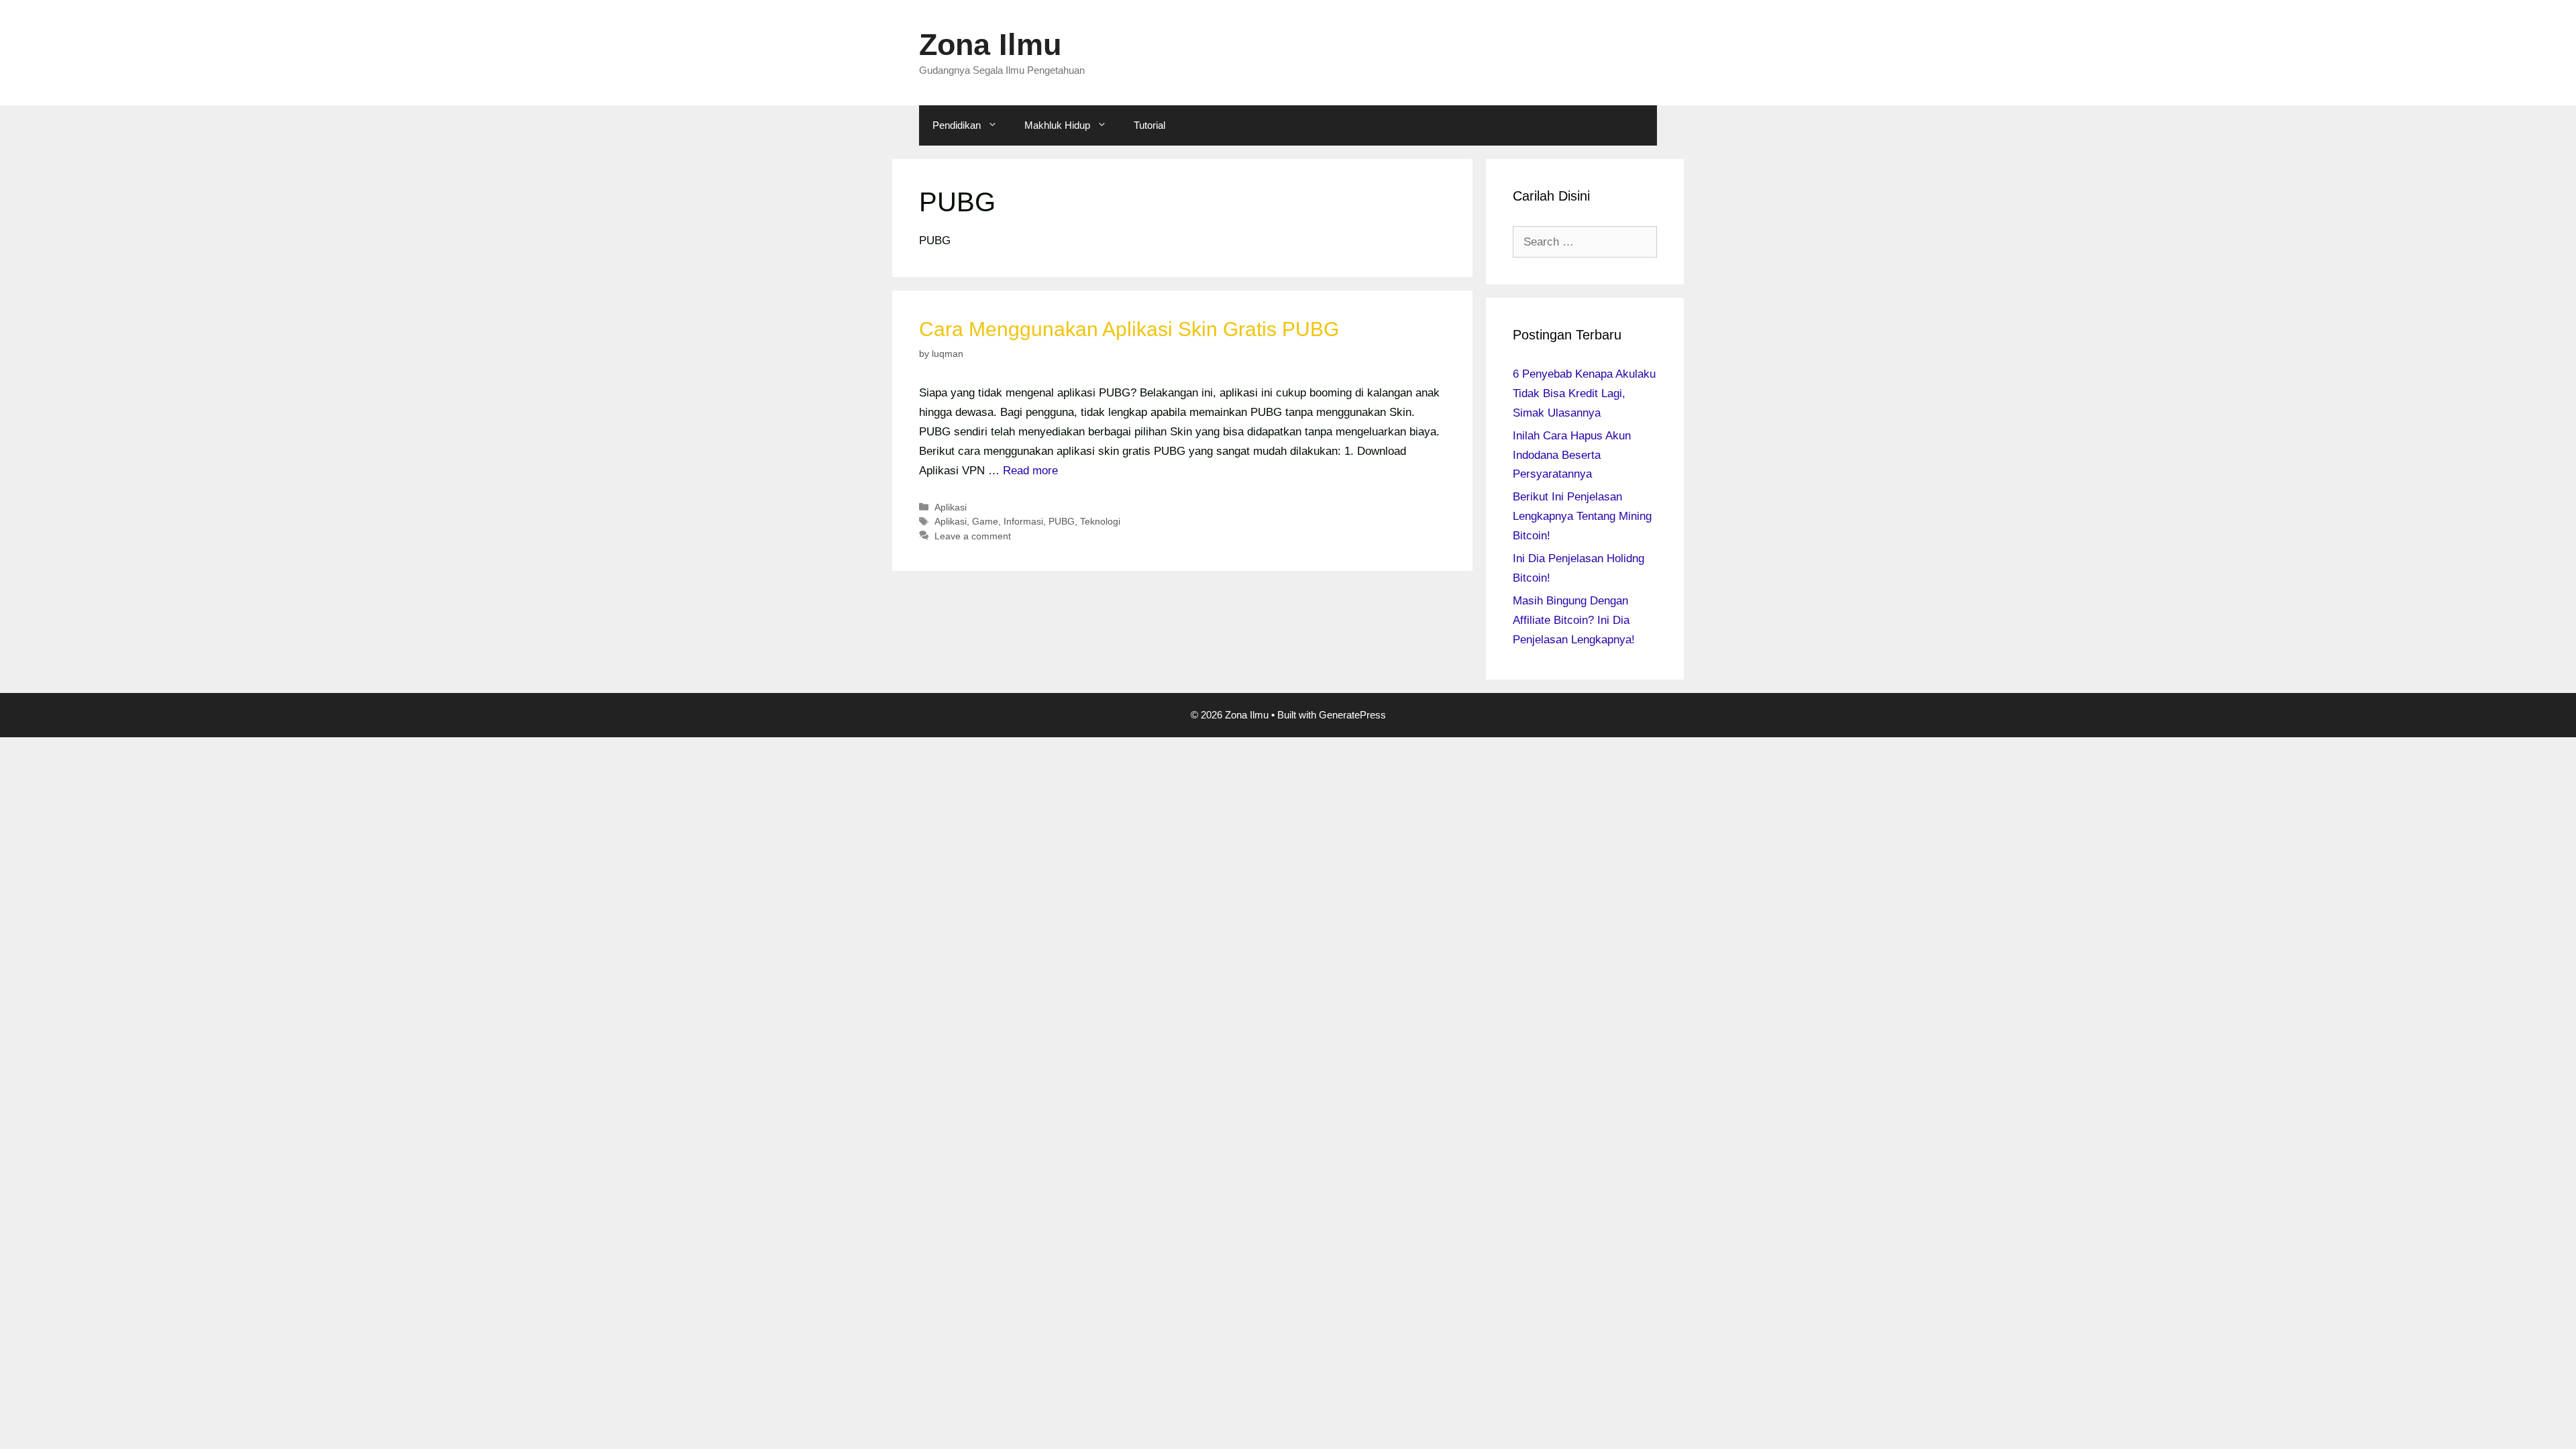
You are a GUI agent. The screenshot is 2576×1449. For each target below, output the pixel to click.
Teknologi (1100, 521)
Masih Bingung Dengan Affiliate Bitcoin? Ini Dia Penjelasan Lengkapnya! (1574, 620)
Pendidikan (957, 125)
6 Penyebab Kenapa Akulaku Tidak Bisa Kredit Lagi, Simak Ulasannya (1584, 393)
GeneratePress (1352, 715)
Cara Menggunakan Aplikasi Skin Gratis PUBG (1129, 329)
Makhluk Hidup (1057, 125)
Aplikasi (951, 507)
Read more (1030, 471)
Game (985, 521)
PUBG (1062, 521)
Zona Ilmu (990, 45)
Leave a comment (973, 536)
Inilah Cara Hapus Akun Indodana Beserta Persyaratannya (1572, 455)
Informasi (1023, 521)
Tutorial (1149, 125)
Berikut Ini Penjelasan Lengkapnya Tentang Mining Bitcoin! (1582, 516)
